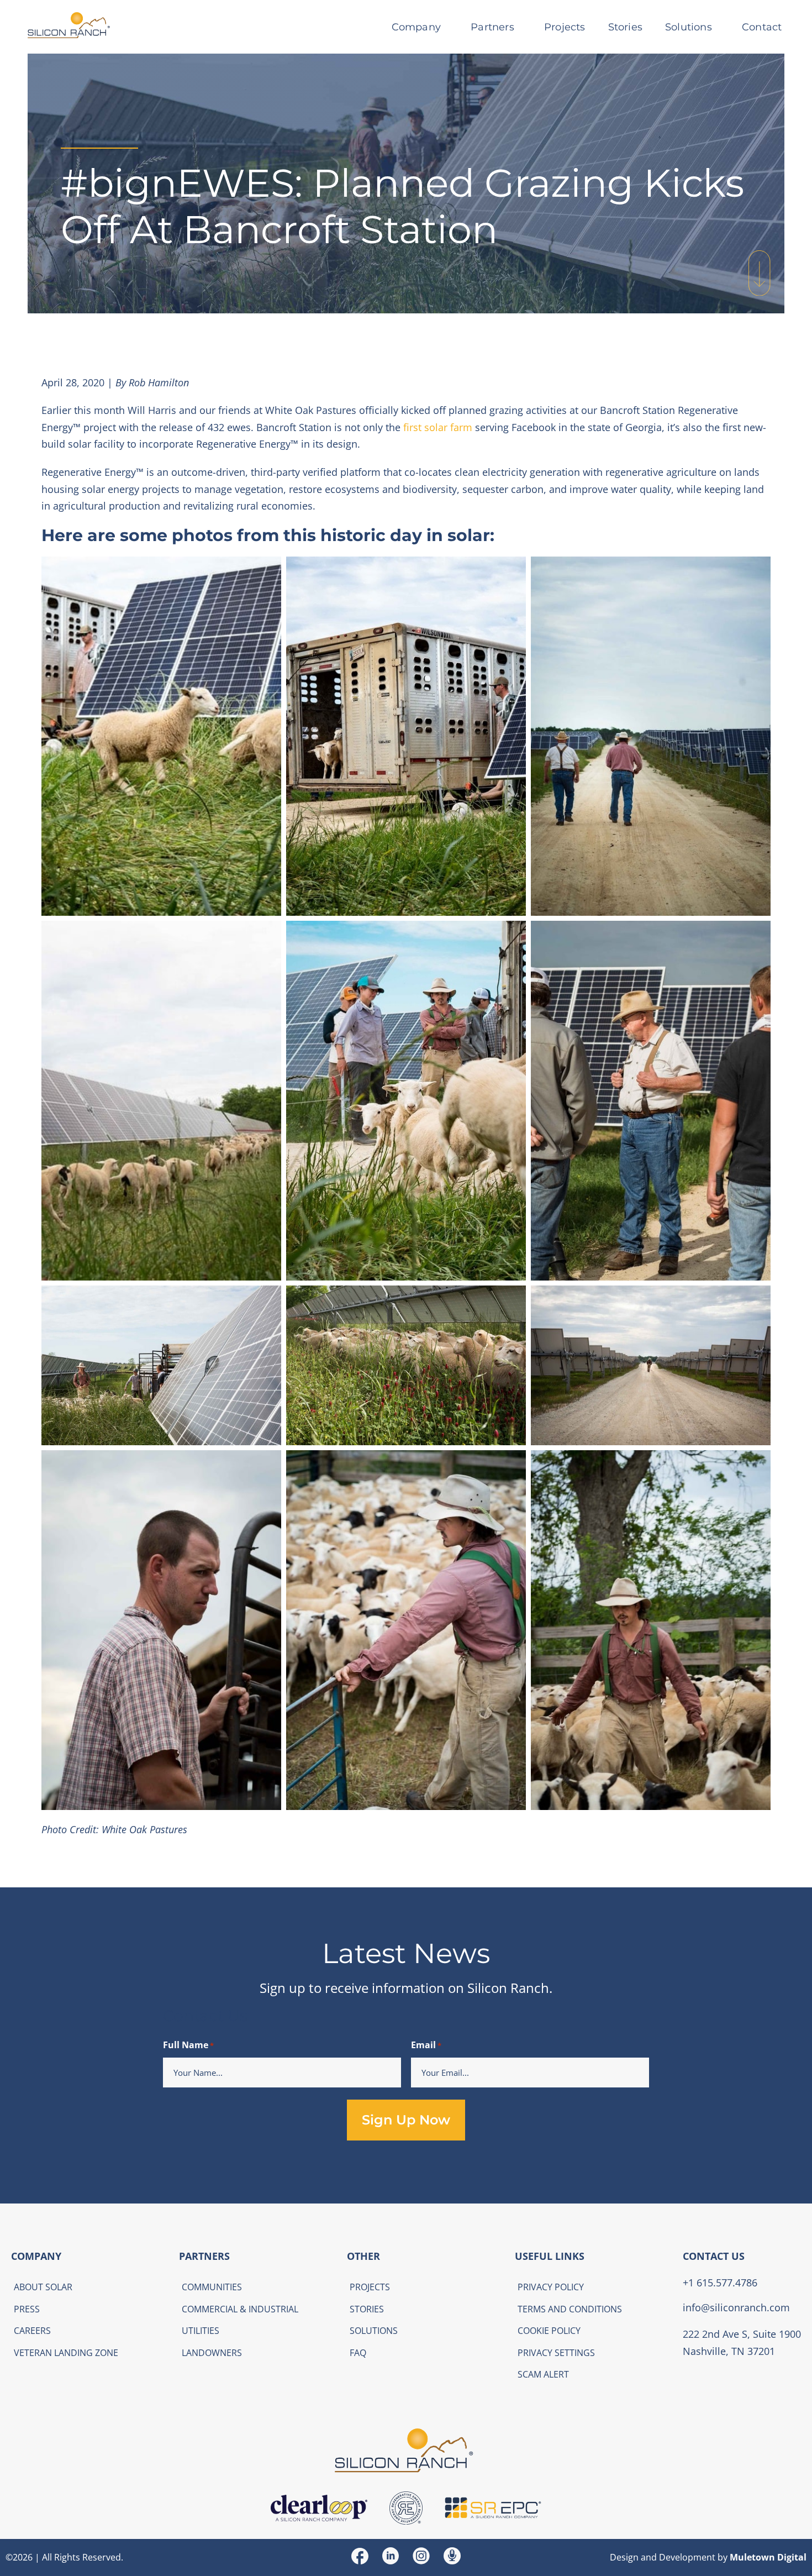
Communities (212, 2287)
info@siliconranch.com (736, 2307)
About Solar (43, 2287)
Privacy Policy (551, 2287)
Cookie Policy (549, 2331)
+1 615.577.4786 (720, 2282)
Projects (565, 27)
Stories (625, 27)
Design (624, 2557)
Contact (762, 27)
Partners (492, 27)
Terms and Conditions (570, 2309)
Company (416, 27)
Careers (32, 2331)
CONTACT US (714, 2256)
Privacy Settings (556, 2352)
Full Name (188, 2045)
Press (27, 2309)
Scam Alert (543, 2374)
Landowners (212, 2352)
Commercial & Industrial (240, 2309)
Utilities (201, 2331)
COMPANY (36, 2256)
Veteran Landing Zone (66, 2352)
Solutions (689, 27)
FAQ (358, 2352)
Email (426, 2045)
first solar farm (438, 427)
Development (687, 2557)
